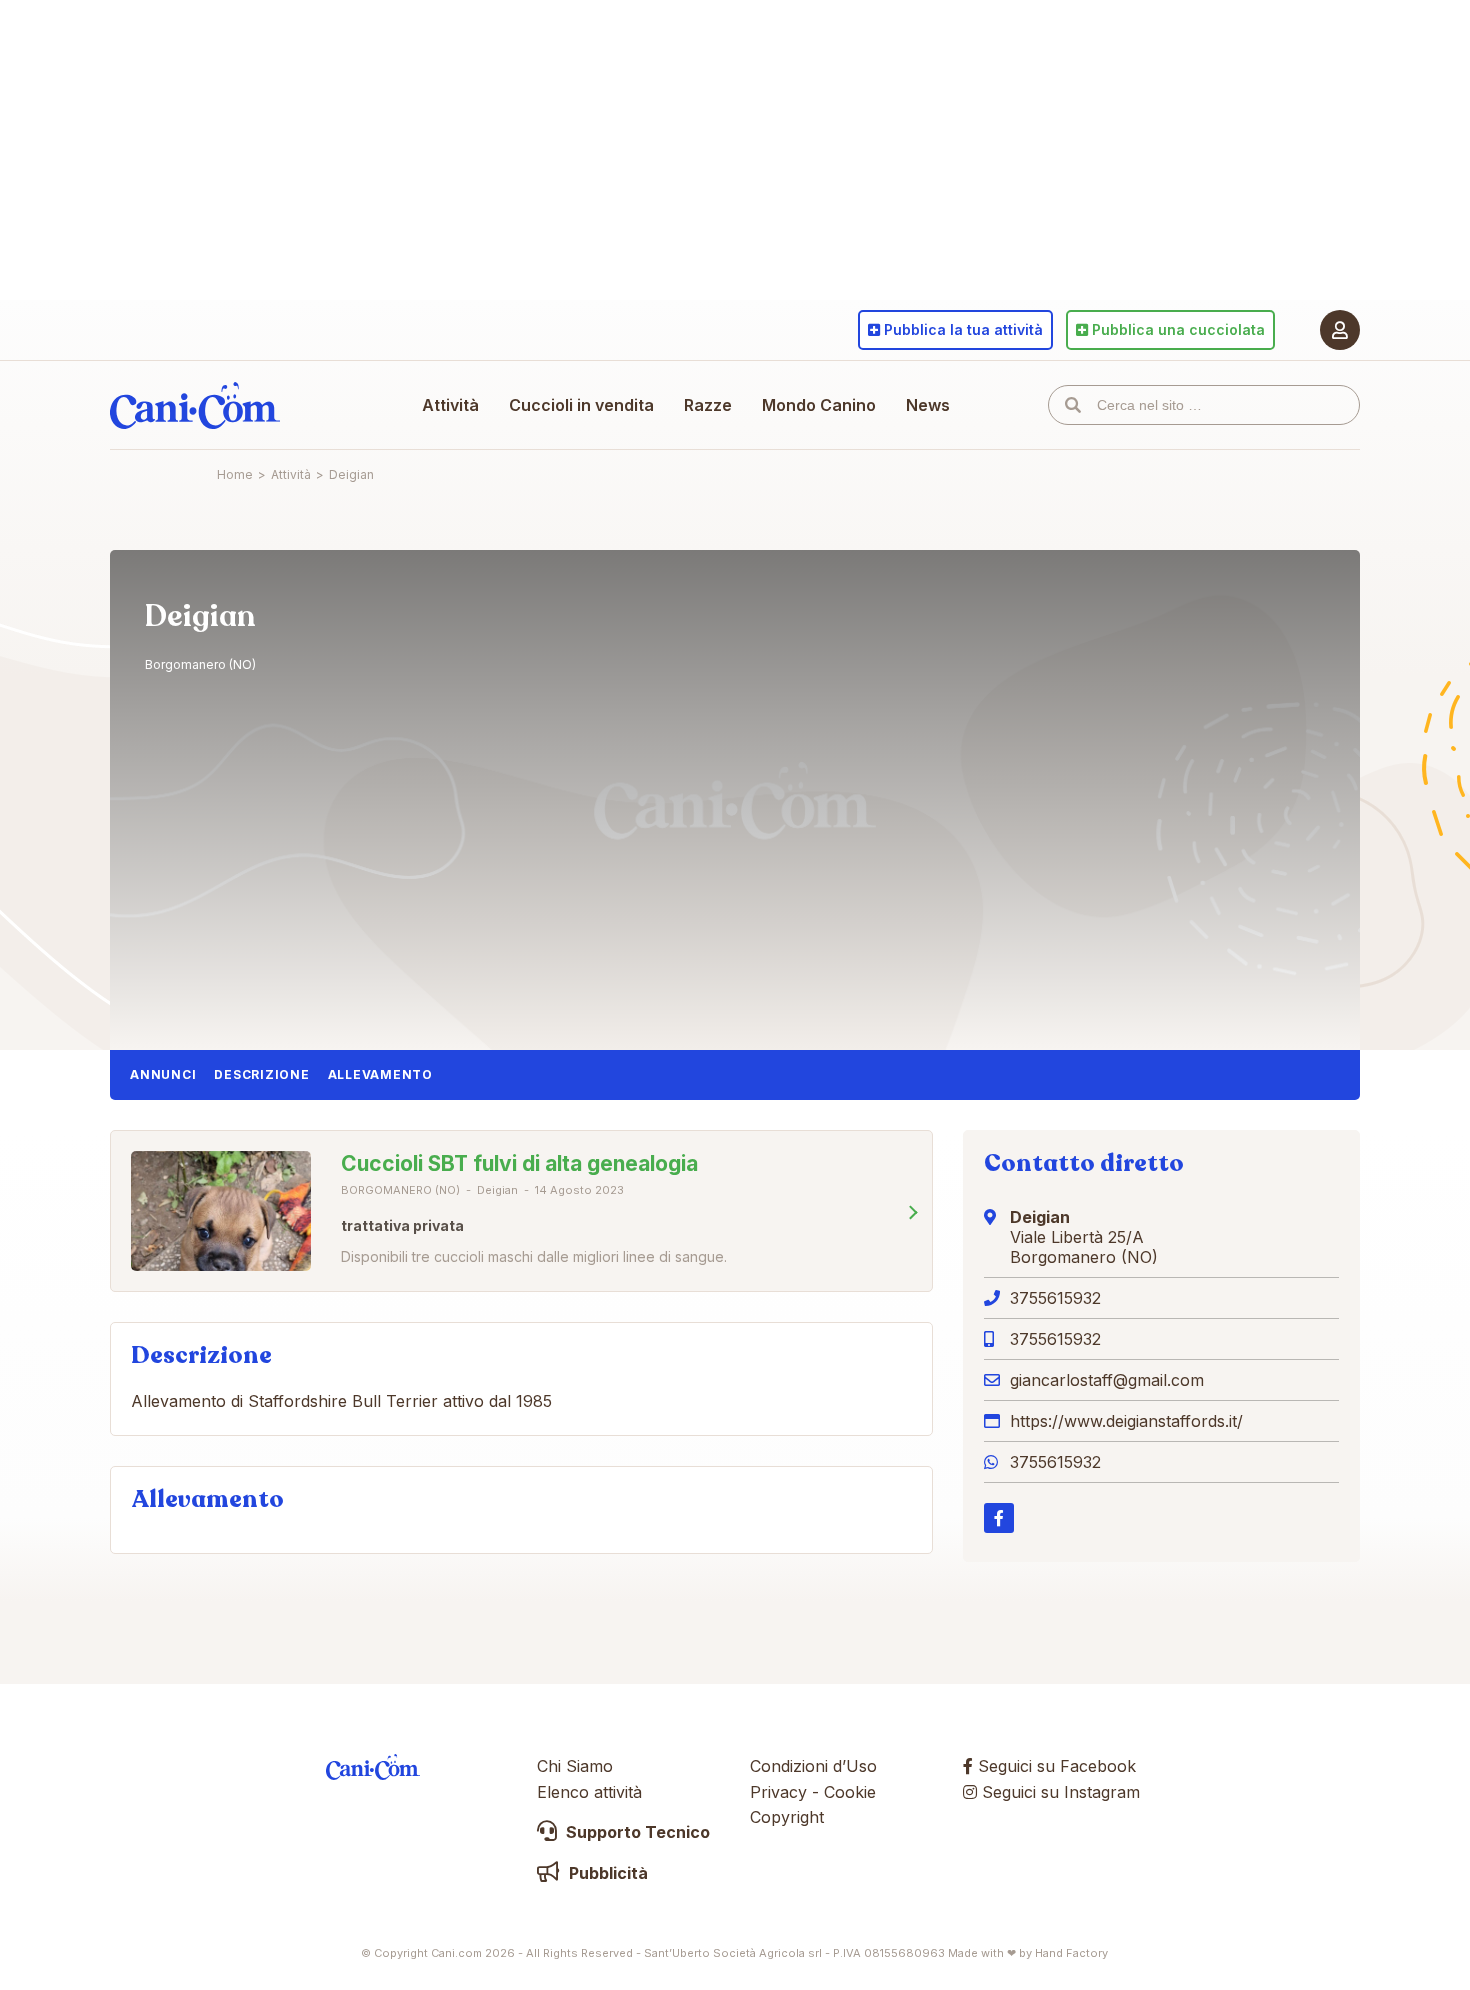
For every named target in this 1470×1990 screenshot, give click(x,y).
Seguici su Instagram (1058, 1792)
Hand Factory (1071, 1953)
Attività (450, 405)
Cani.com (195, 405)
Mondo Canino (819, 405)
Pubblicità (606, 1873)
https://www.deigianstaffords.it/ (1126, 1421)
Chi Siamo (575, 1766)
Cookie (850, 1792)
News (928, 405)
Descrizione (261, 1074)
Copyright (787, 1817)
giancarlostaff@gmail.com (1107, 1380)
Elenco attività (589, 1792)
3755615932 (1055, 1298)
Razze (708, 405)
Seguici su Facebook (1054, 1766)
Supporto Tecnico (636, 1832)
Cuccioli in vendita (581, 405)
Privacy (778, 1792)
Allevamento (380, 1074)
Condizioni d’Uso (813, 1766)
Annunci (163, 1074)
